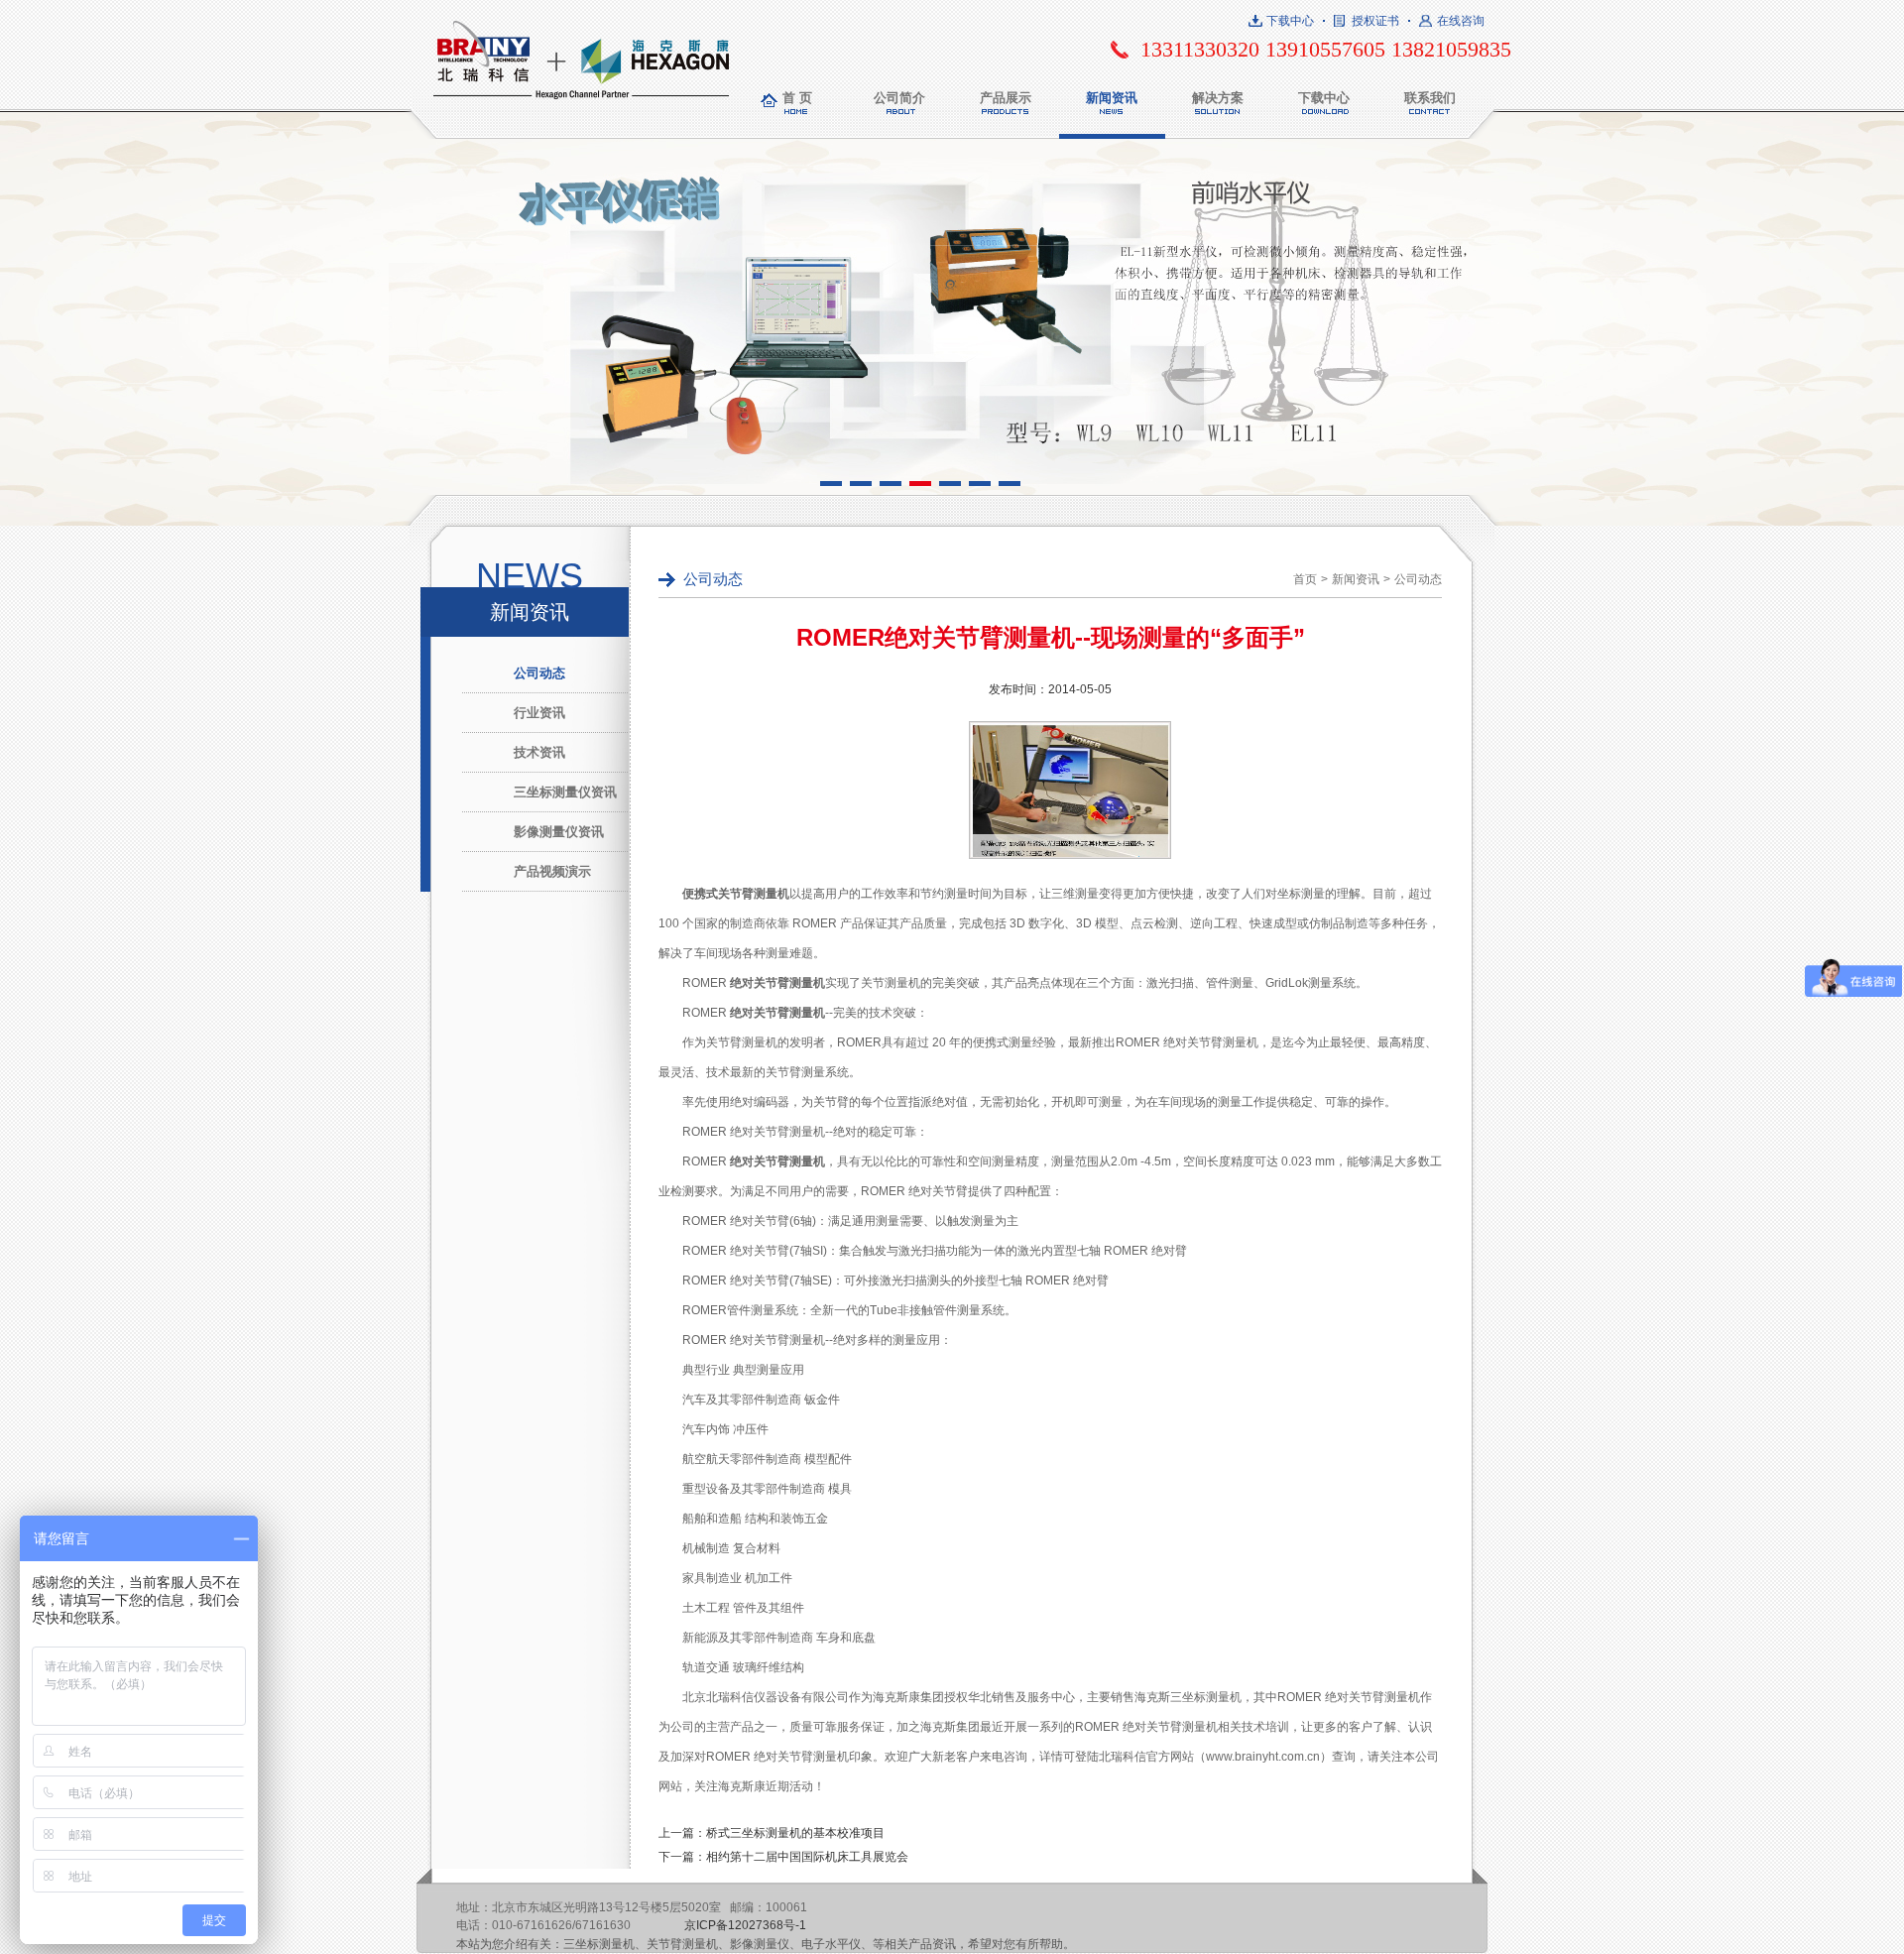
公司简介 (899, 98)
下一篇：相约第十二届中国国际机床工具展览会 (783, 1857)
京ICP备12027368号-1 (745, 1925)
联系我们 (1430, 98)
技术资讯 (539, 752)
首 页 (797, 98)
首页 (1305, 579)
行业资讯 (539, 713)
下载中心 (1290, 21)
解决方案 (1218, 98)
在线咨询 (1461, 21)
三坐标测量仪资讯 (565, 792)
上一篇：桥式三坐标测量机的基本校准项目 (772, 1833)
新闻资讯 (1112, 98)
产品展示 (1006, 98)
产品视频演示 (552, 871)
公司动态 (539, 673)
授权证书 (1375, 21)
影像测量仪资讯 (559, 832)
